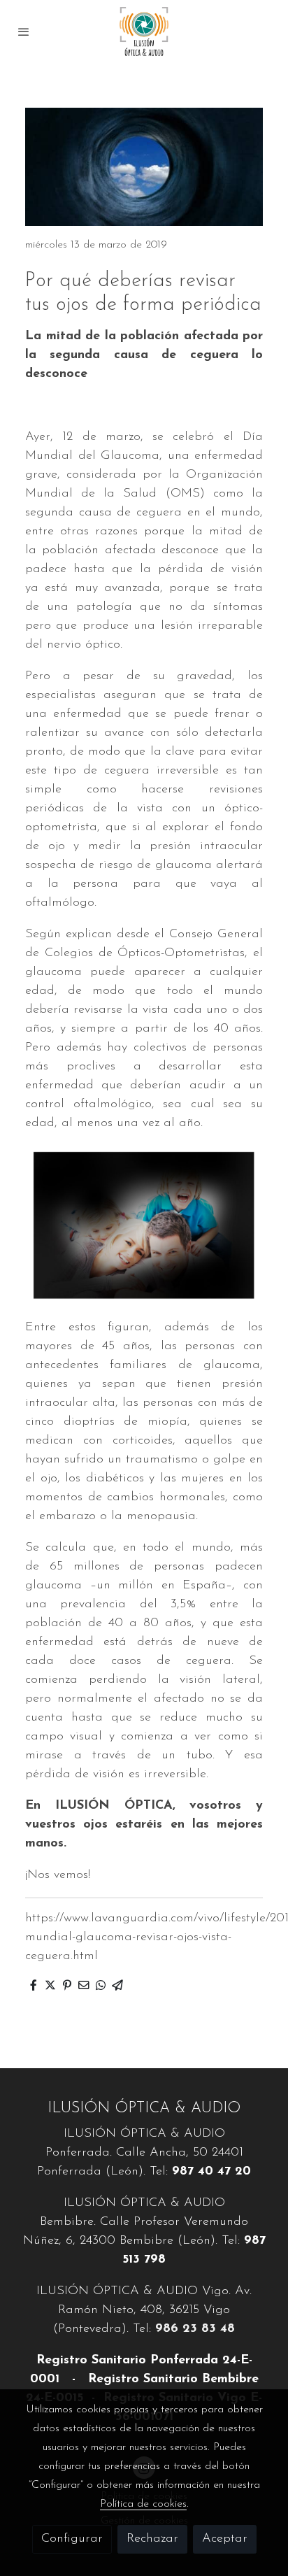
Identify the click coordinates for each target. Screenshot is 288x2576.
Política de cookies (143, 2504)
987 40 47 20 (211, 2172)
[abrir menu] (24, 31)
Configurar (72, 2539)
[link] (144, 31)
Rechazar (152, 2539)
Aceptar (225, 2539)
